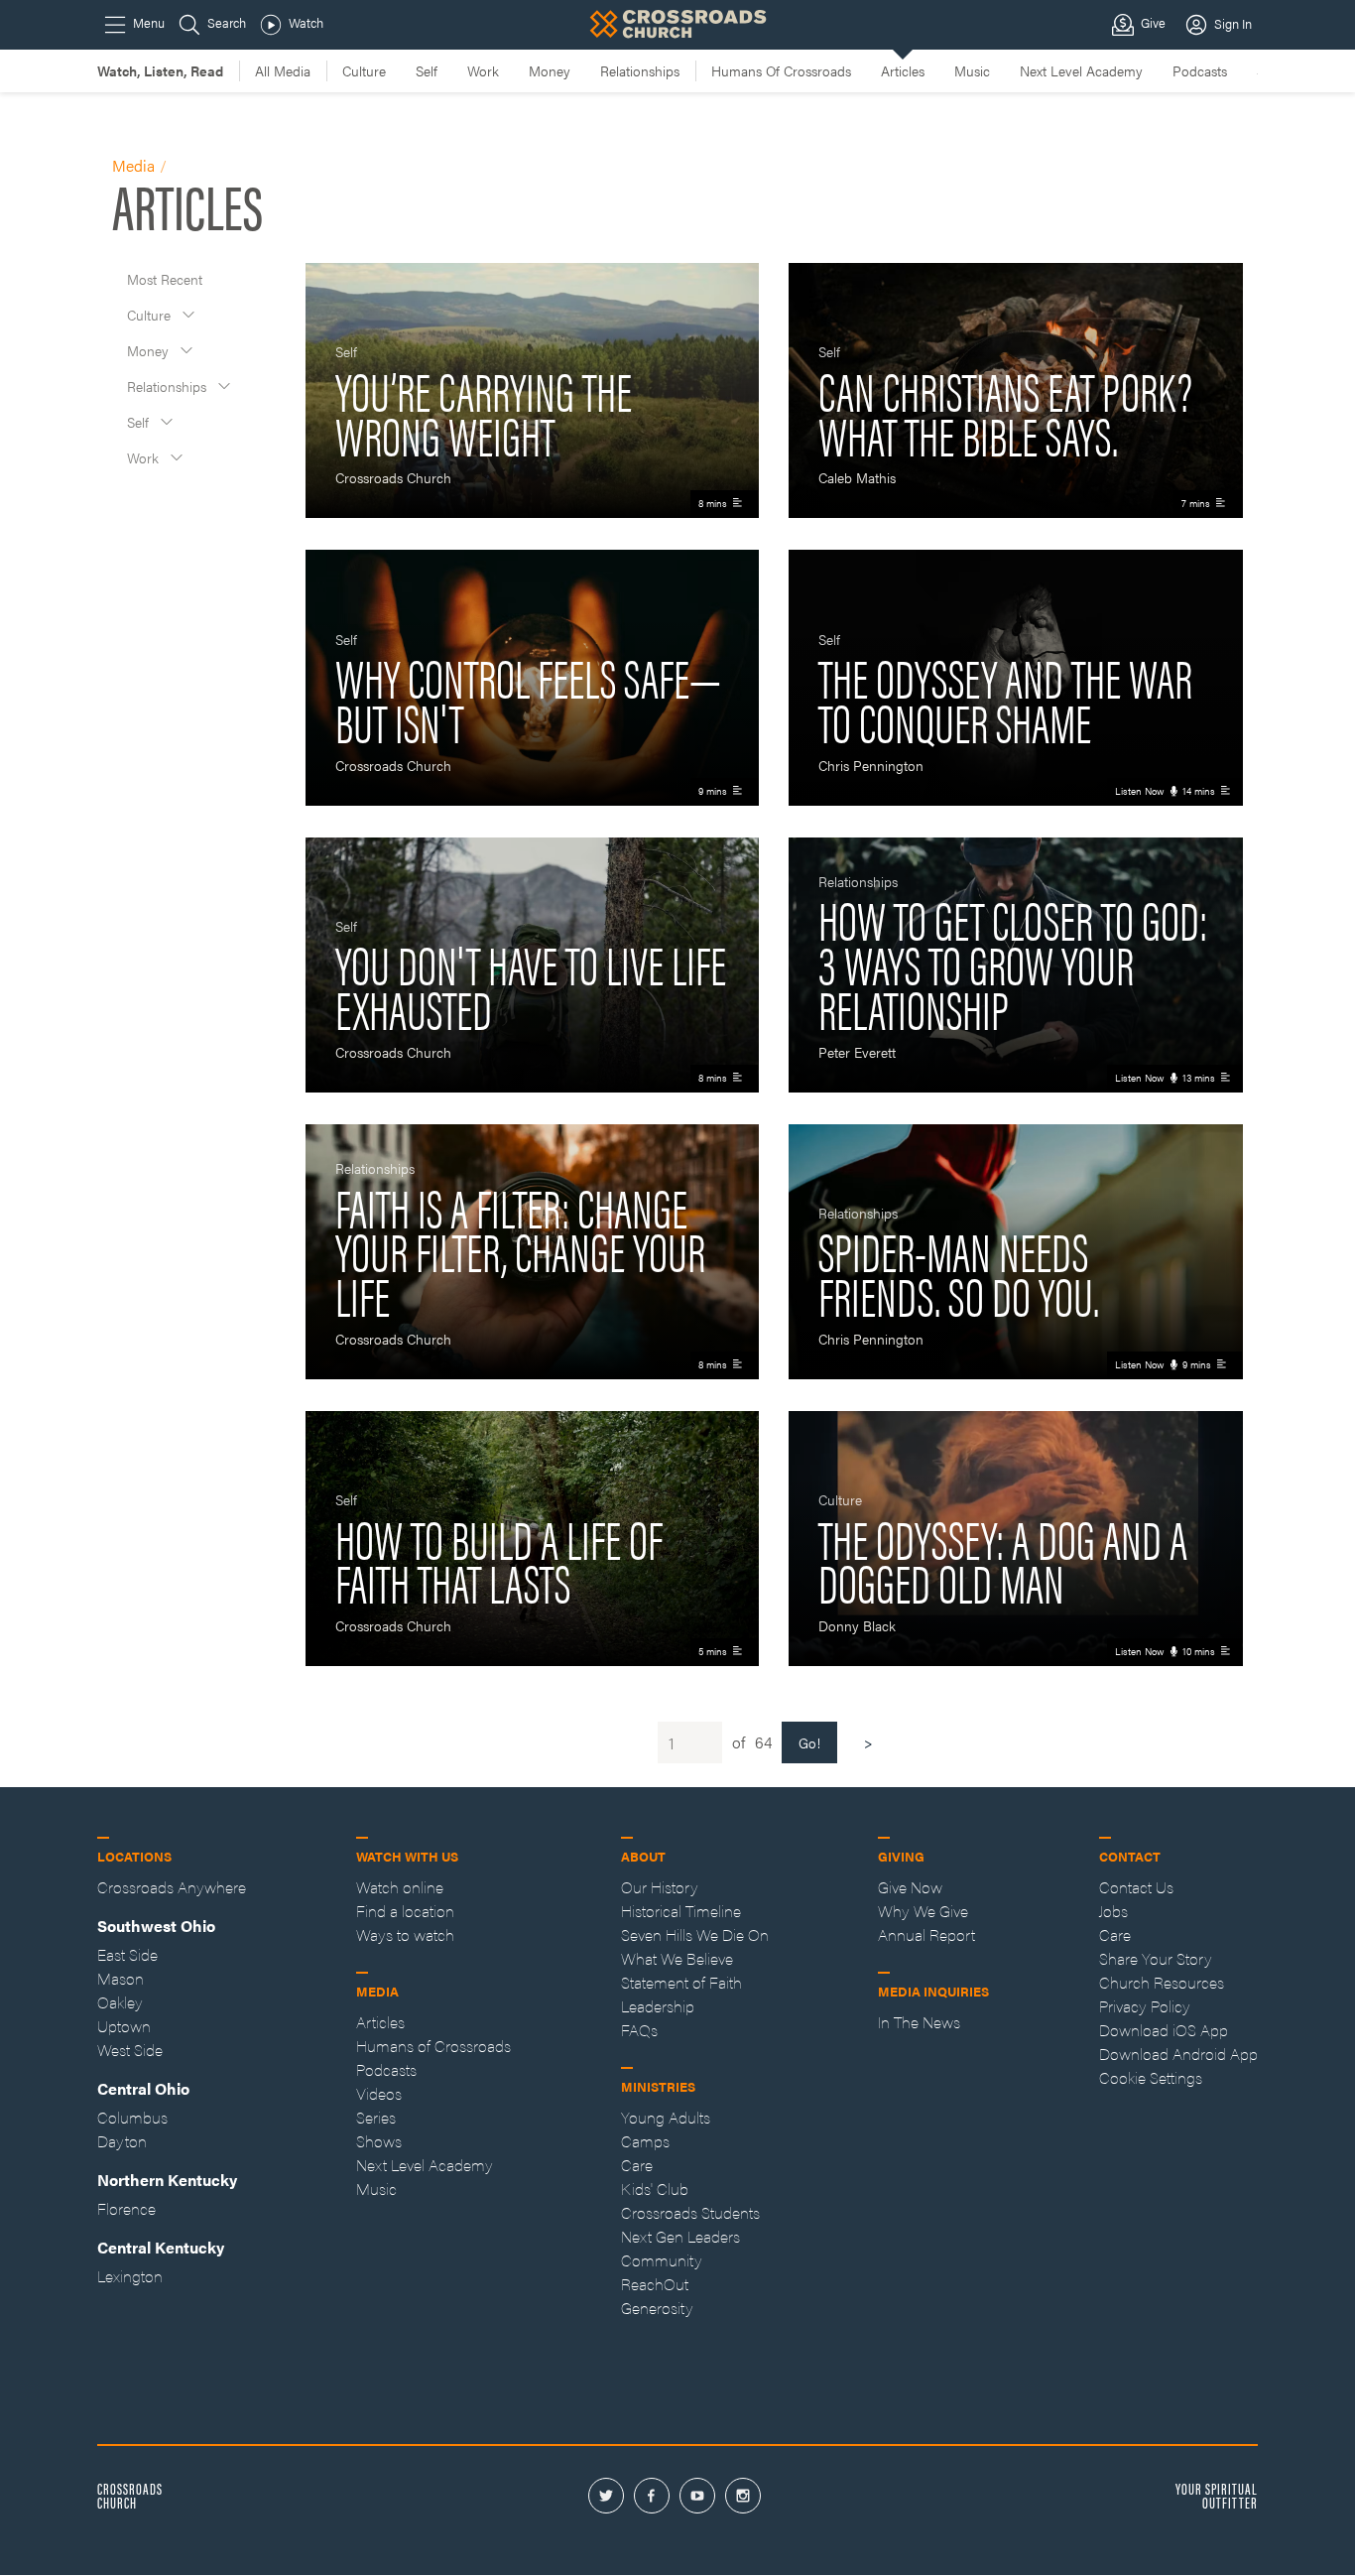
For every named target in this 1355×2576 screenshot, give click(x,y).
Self (140, 422)
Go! (809, 1742)
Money (150, 350)
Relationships (169, 386)
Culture (151, 315)
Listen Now (1140, 791)
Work (145, 457)
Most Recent (165, 279)
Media (133, 165)
